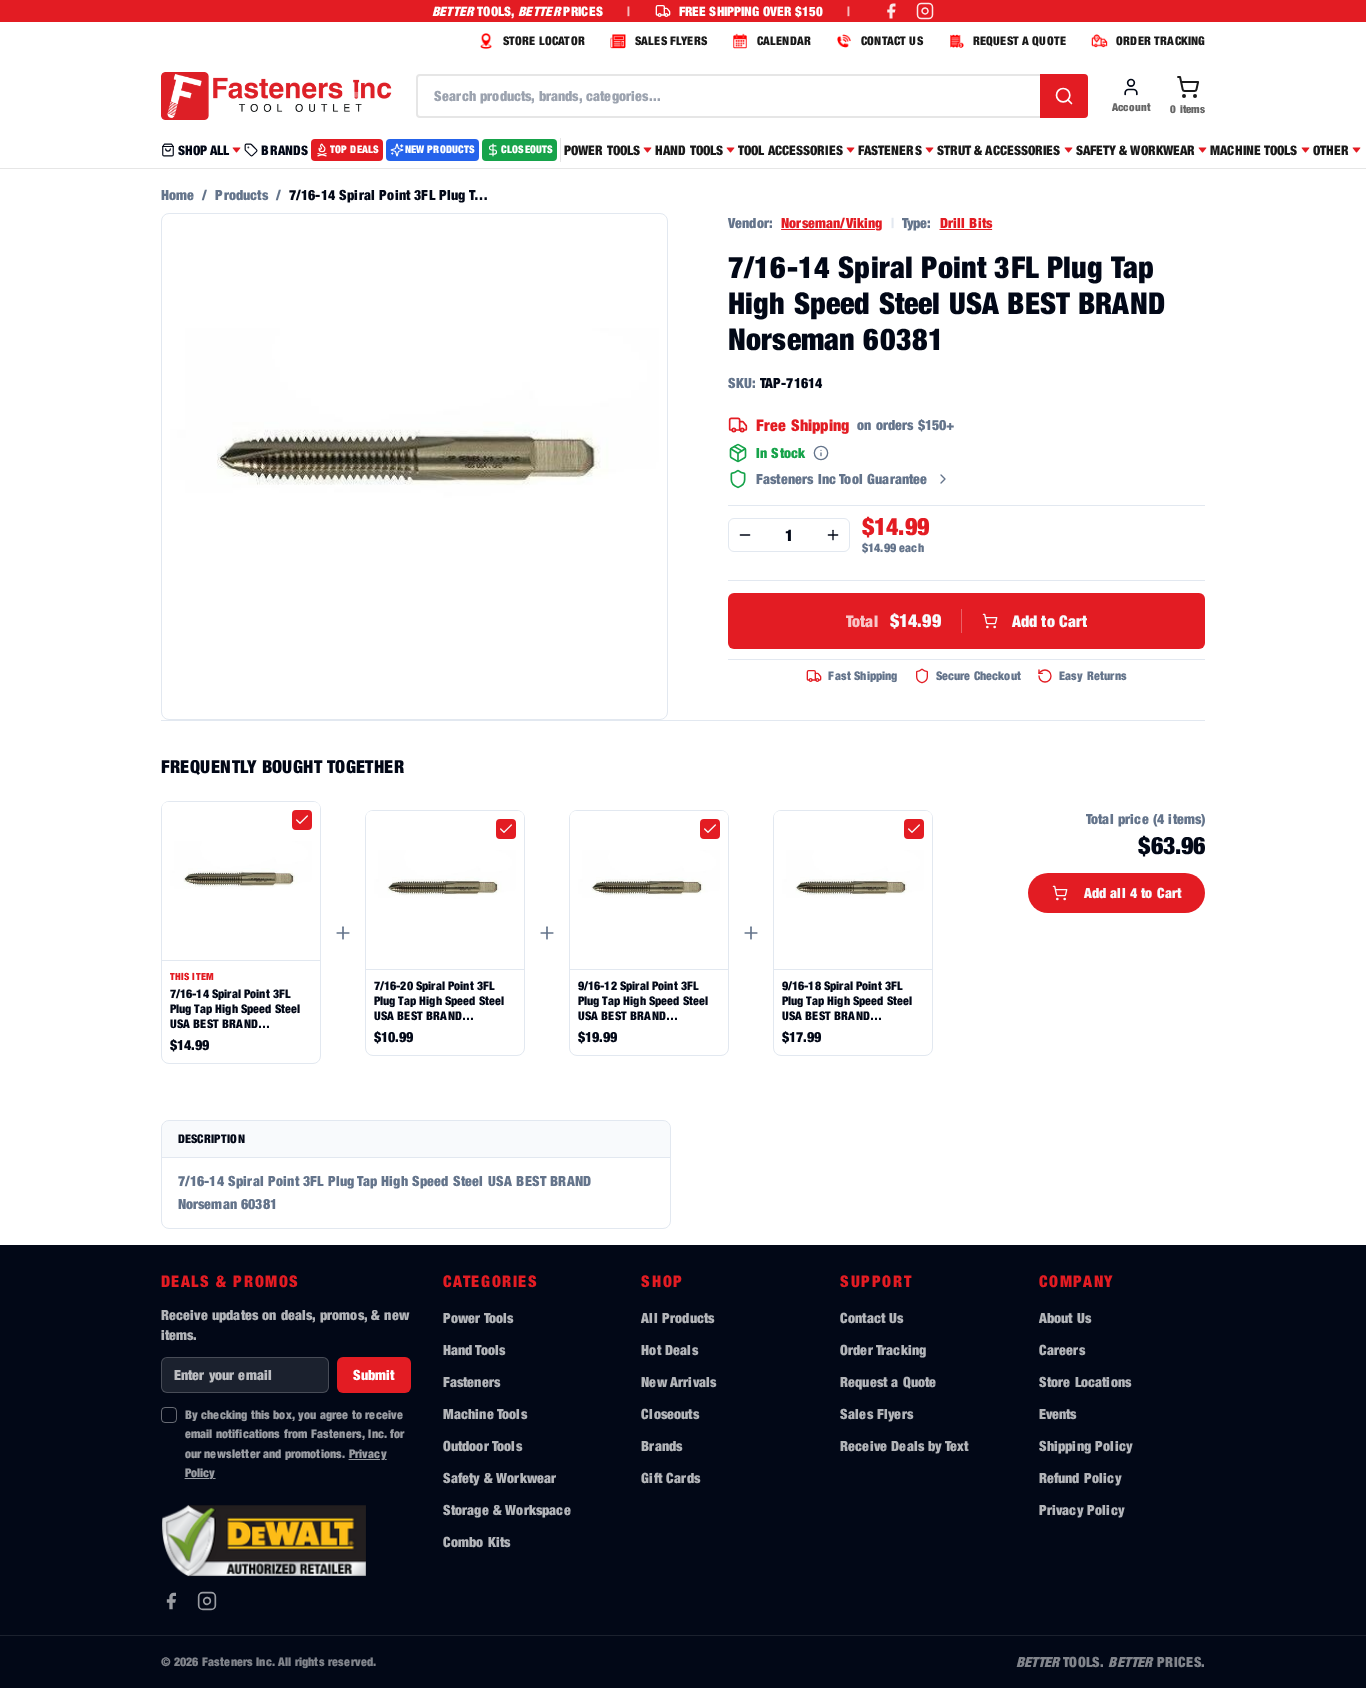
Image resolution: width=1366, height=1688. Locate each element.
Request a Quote (888, 1381)
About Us (1065, 1317)
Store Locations (1085, 1381)
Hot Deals (669, 1349)
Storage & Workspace (507, 1509)
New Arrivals (678, 1381)
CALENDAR (784, 40)
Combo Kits (477, 1541)
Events (1058, 1413)
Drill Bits (966, 222)
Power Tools (478, 1317)
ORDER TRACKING (1160, 40)
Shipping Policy (1085, 1445)
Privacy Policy (1081, 1509)
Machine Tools (485, 1413)
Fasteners (471, 1381)
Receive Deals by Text (904, 1445)
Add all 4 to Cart (1133, 892)
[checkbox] (302, 820)
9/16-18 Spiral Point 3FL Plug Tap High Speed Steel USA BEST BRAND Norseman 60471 (847, 1000)
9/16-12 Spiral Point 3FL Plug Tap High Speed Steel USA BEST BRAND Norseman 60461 (643, 1000)
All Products (677, 1317)
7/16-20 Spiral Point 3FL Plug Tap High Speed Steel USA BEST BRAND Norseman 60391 (439, 1000)
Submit (374, 1374)
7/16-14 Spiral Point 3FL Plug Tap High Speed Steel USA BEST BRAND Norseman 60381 (235, 1008)
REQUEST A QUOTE (1019, 40)
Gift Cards (670, 1477)
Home (178, 194)
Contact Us (872, 1317)
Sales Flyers (876, 1413)
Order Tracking (883, 1349)
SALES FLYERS (671, 40)
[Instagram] (207, 1601)
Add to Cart (967, 620)
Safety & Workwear (500, 1477)
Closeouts (669, 1413)
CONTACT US (892, 40)
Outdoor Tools (482, 1445)
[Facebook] (171, 1601)
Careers (1062, 1349)
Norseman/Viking (831, 222)
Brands (661, 1445)
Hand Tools (474, 1349)
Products (241, 194)
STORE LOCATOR (544, 40)
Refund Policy (1080, 1477)
